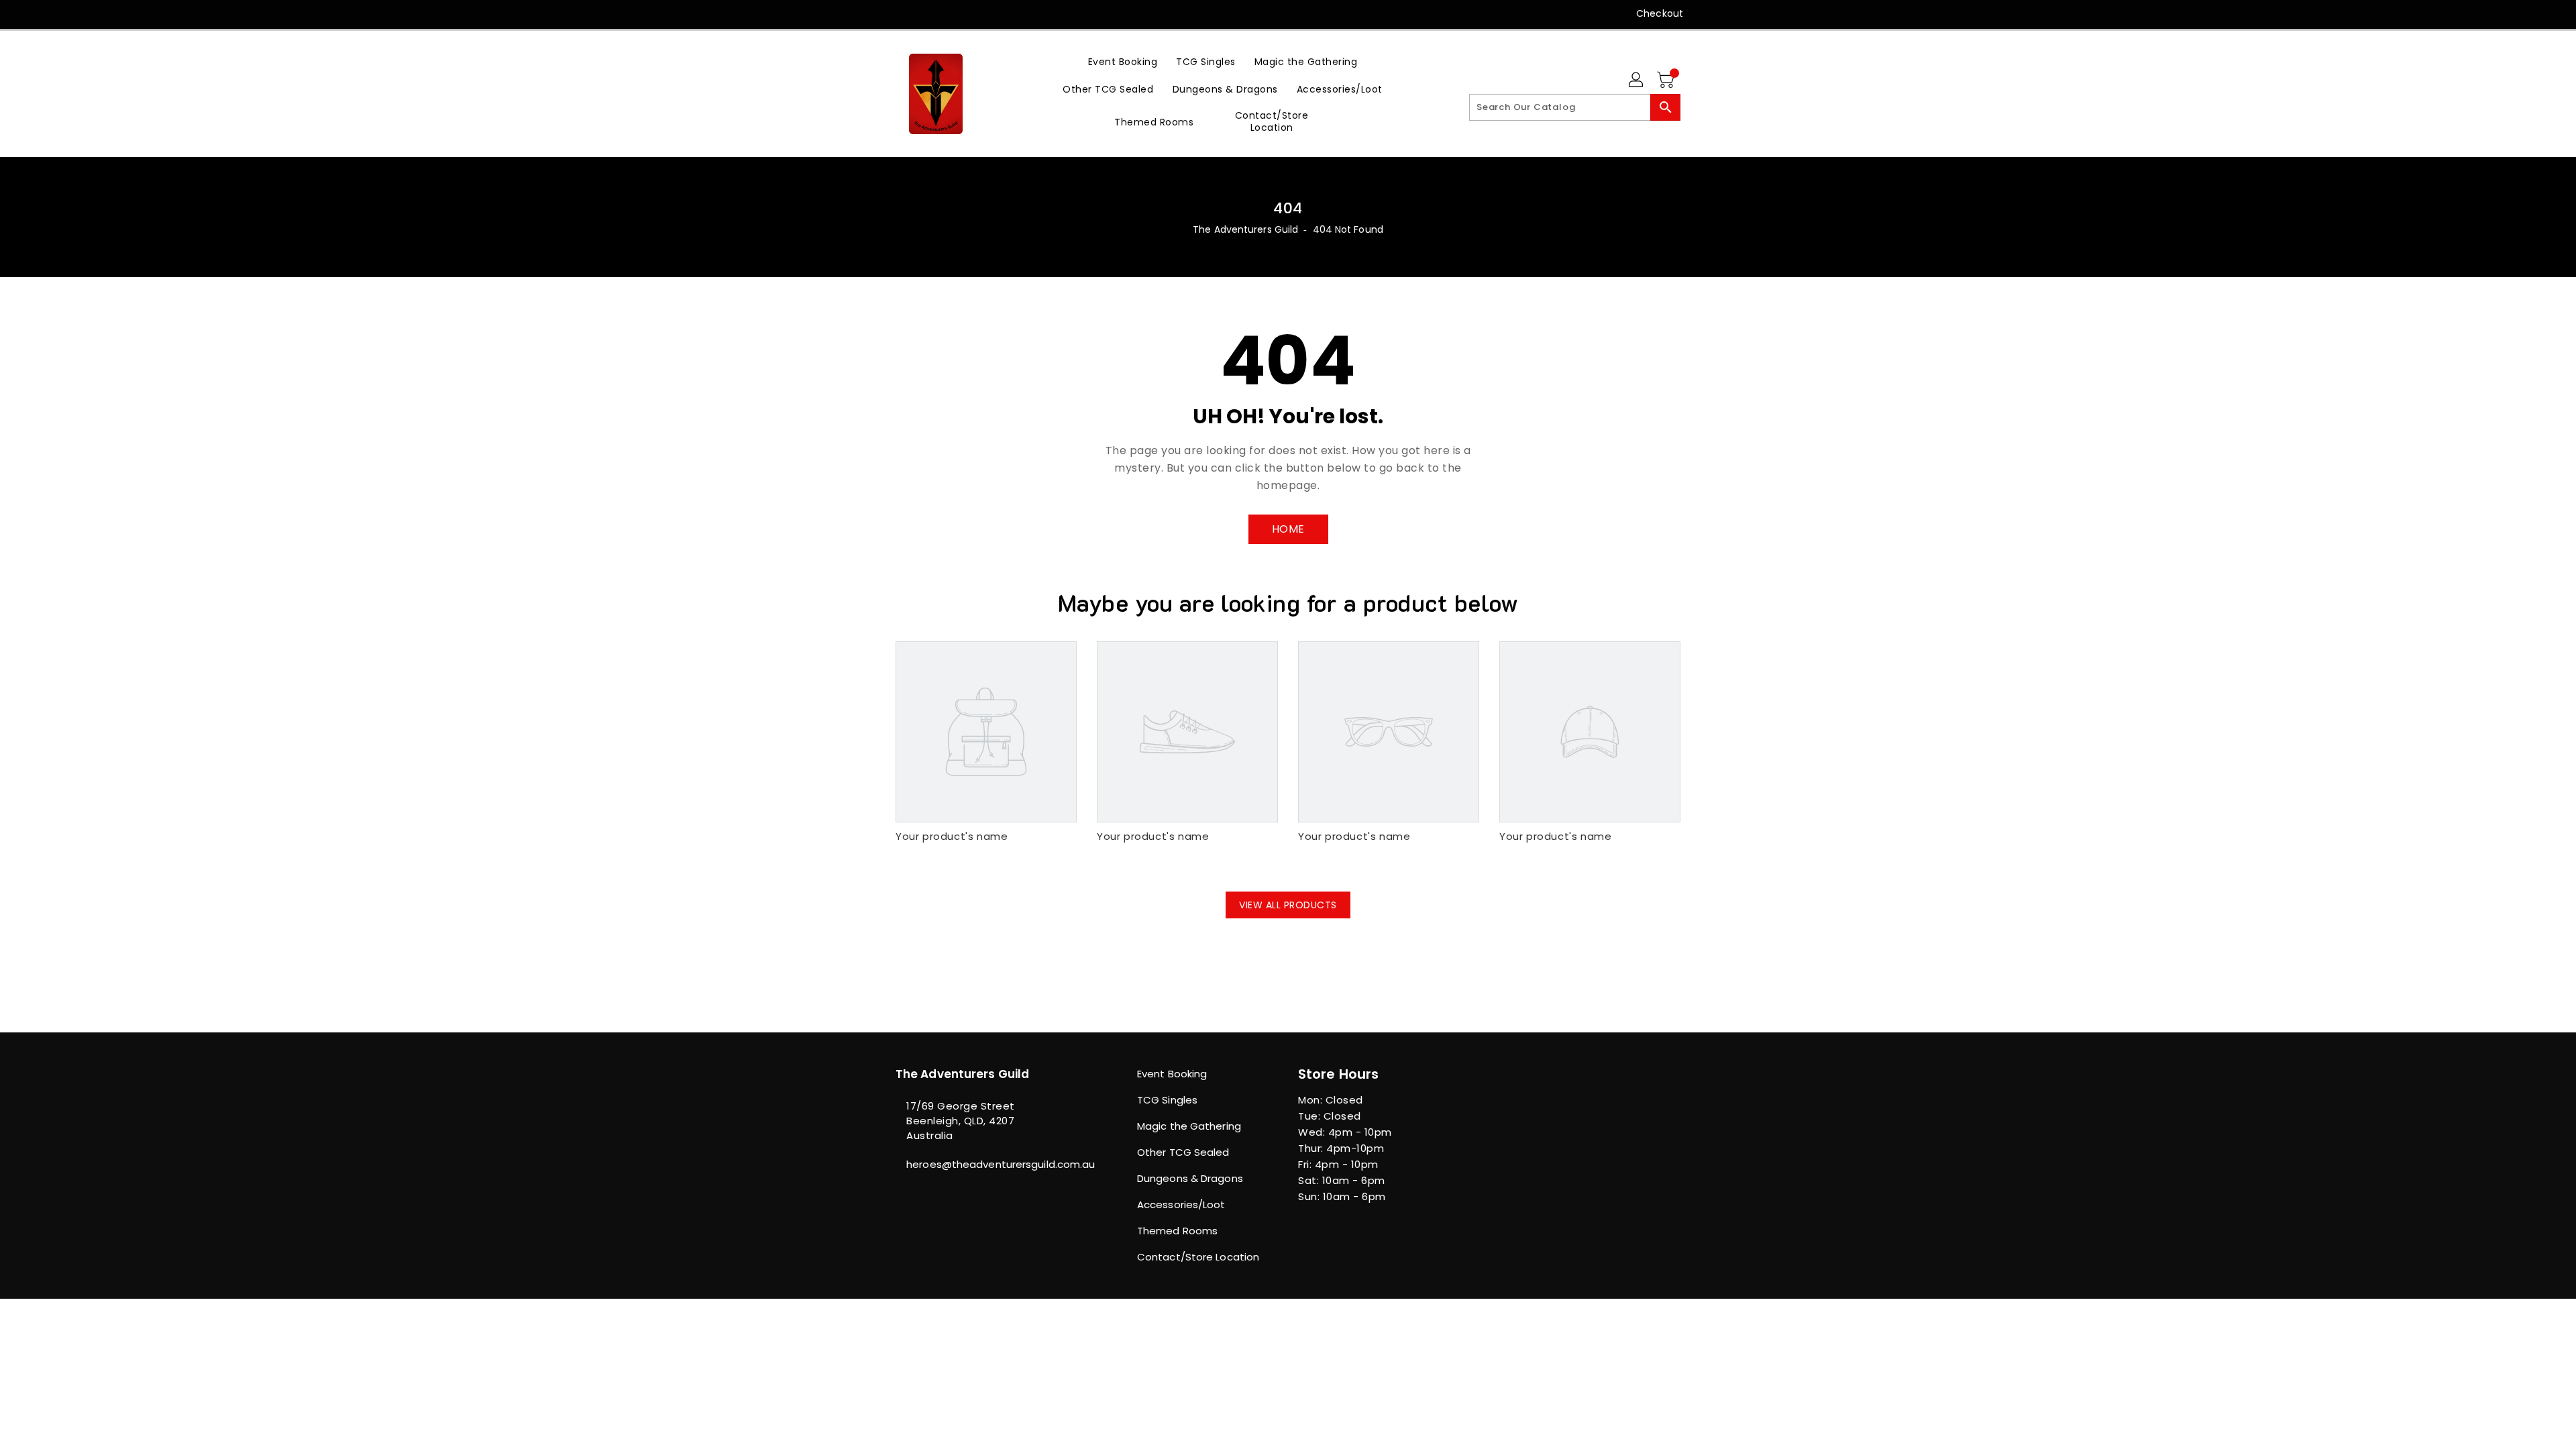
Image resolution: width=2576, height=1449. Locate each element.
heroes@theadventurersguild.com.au (989, 1164)
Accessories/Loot (1181, 1204)
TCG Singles (1167, 1100)
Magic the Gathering (1189, 1126)
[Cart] (1667, 80)
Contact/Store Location (1198, 1257)
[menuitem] (1123, 61)
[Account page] (1637, 80)
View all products (1288, 905)
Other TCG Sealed (1183, 1152)
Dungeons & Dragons (1190, 1178)
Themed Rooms (1177, 1231)
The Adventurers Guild (1245, 229)
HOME (1288, 529)
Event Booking (1172, 1074)
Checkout (1660, 13)
